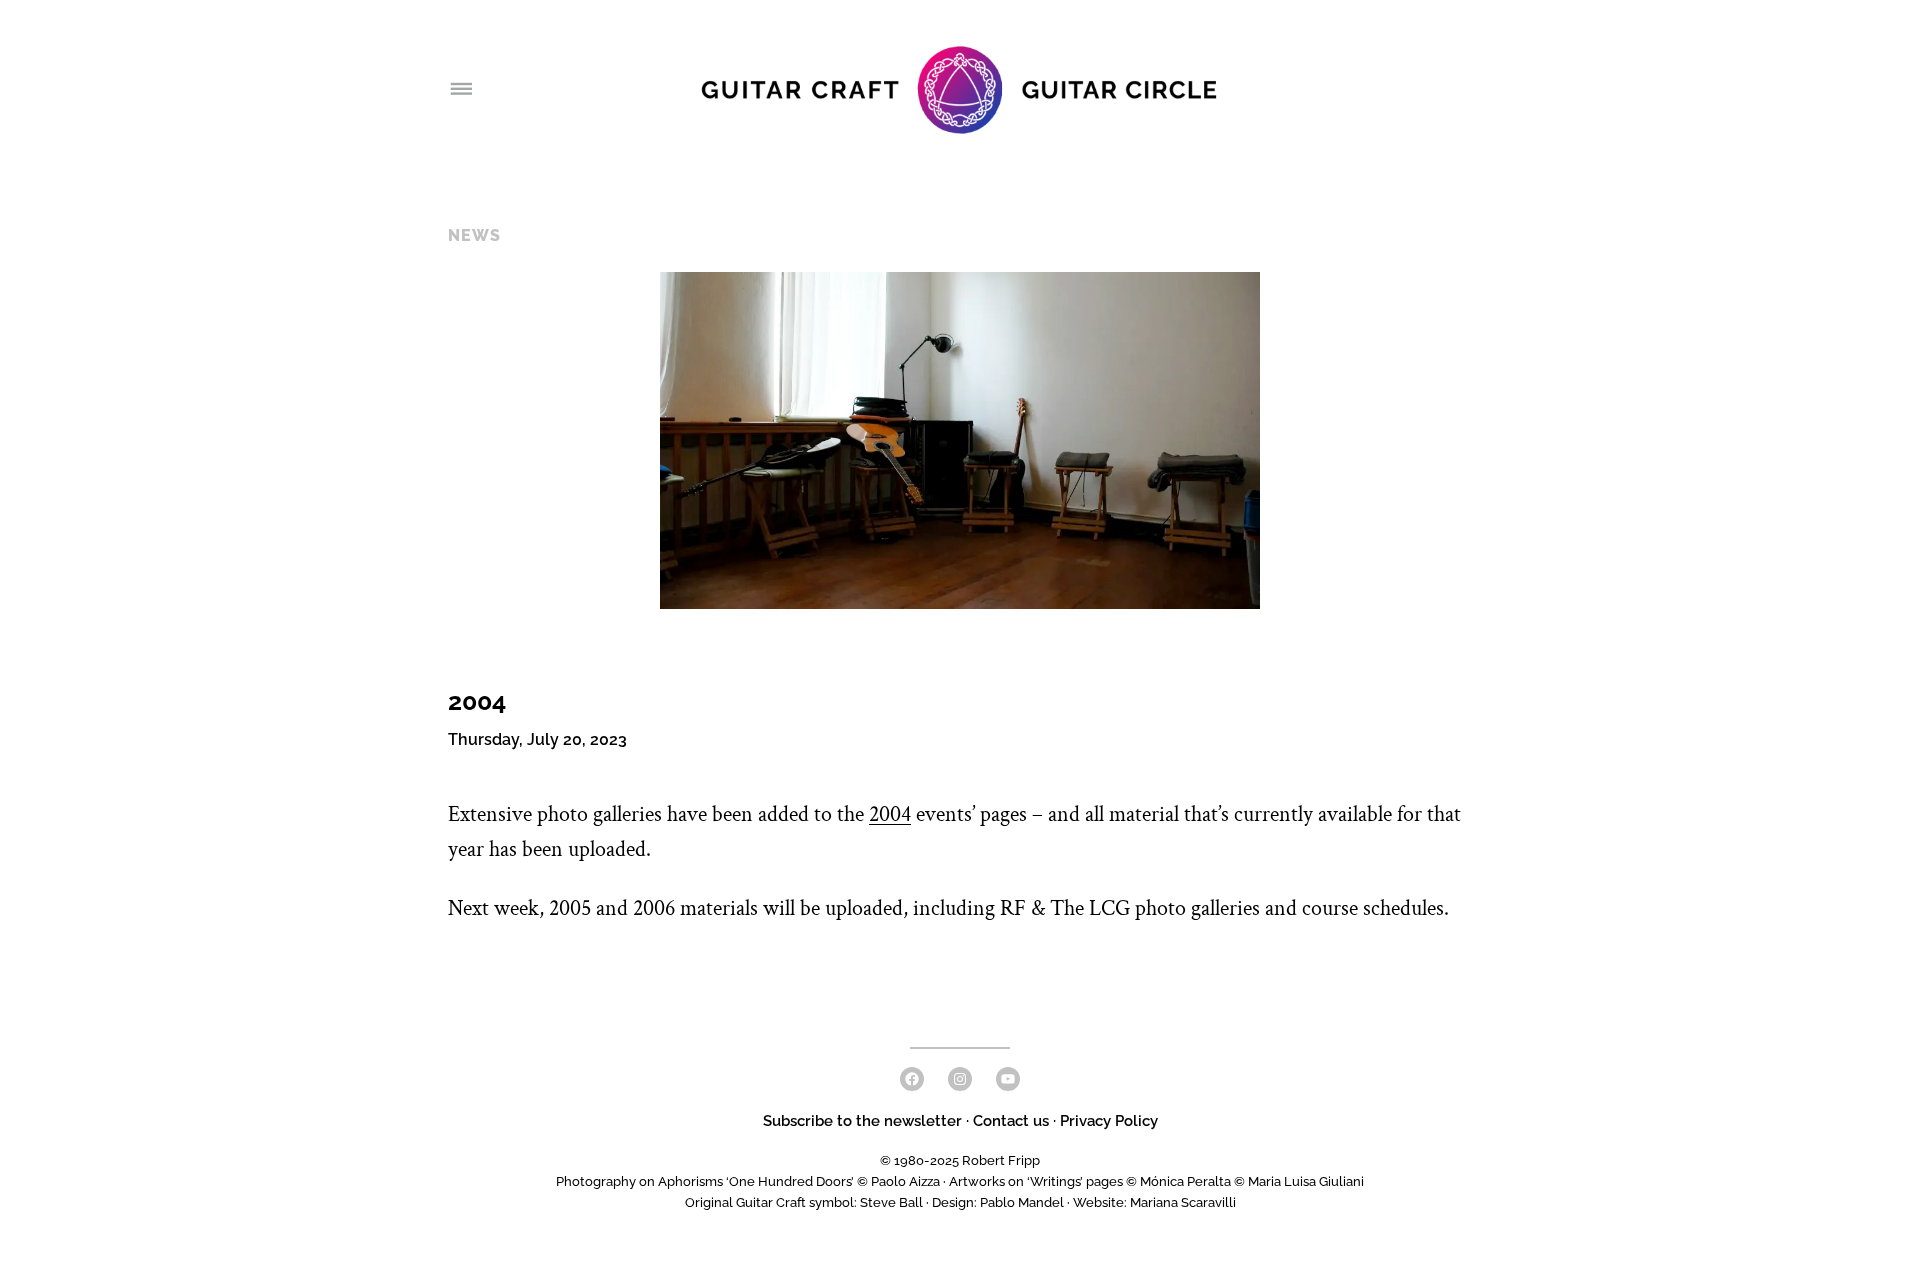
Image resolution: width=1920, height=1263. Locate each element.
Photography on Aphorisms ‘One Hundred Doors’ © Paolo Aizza (748, 1181)
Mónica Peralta (1185, 1181)
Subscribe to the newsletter (864, 1121)
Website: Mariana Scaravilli (1154, 1202)
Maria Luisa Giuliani (1306, 1181)
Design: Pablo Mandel (998, 1202)
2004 (890, 814)
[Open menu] (460, 90)
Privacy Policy (1109, 1121)
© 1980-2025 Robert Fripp (960, 1160)
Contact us (1011, 1121)
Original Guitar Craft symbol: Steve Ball (804, 1202)
